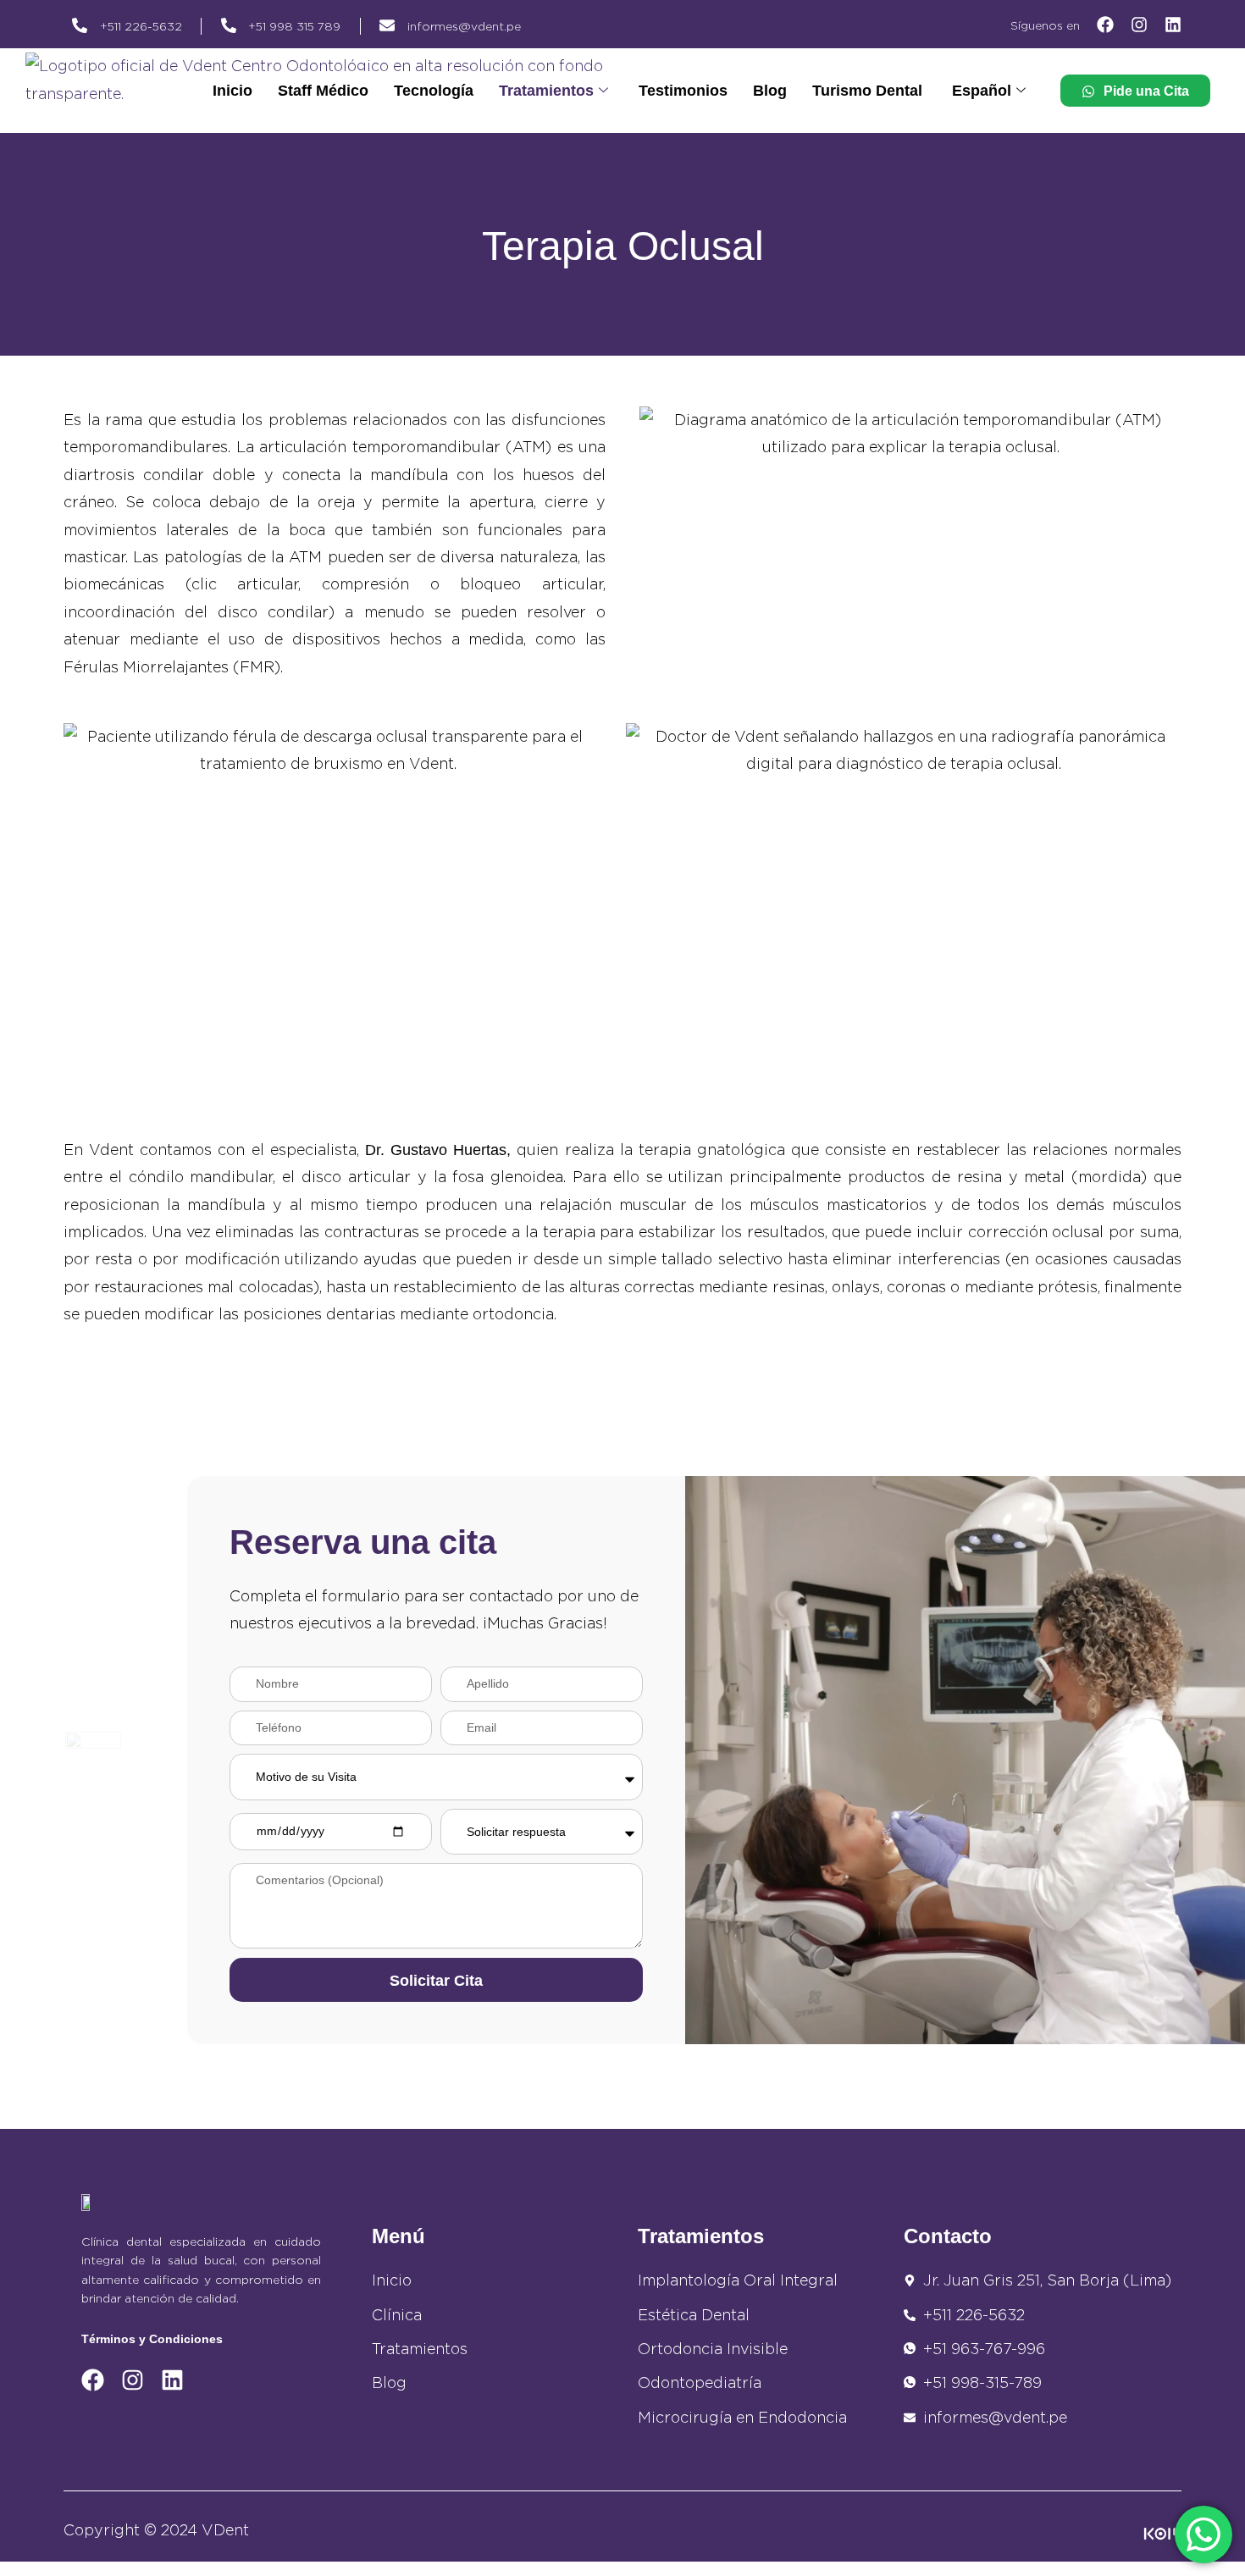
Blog (770, 91)
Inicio (232, 91)
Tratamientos (546, 91)
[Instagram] (1139, 25)
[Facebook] (1105, 25)
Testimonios (683, 91)
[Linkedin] (1173, 25)
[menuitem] (989, 91)
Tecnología (434, 91)
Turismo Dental (867, 91)
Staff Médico (323, 91)
